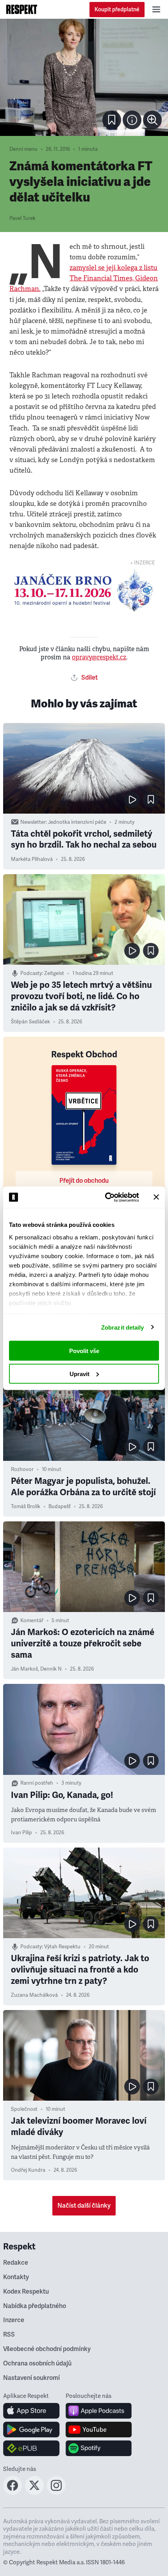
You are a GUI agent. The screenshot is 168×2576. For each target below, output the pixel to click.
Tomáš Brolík (26, 1507)
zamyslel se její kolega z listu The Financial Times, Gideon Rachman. (84, 278)
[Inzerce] (84, 590)
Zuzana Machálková (34, 1995)
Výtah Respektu (62, 1947)
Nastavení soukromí (31, 2378)
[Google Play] (31, 2430)
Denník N (51, 1669)
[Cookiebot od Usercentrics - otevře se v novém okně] (106, 1197)
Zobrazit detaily (123, 1327)
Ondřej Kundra (28, 2170)
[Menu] (156, 9)
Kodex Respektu (26, 2292)
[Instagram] (56, 2492)
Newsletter (33, 822)
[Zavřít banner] (156, 1197)
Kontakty (16, 2277)
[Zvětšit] (84, 77)
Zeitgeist (54, 973)
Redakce (16, 2263)
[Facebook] (13, 2492)
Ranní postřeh (37, 1783)
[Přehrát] (132, 800)
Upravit (80, 1374)
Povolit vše (84, 1351)
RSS (9, 2335)
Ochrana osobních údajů (37, 2364)
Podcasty (31, 973)
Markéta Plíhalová (32, 859)
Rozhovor (22, 1469)
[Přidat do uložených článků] (151, 800)
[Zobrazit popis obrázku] (132, 120)
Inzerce (14, 2320)
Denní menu (23, 149)
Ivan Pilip (21, 1833)
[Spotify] (99, 2448)
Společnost (24, 2109)
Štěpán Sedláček (30, 1022)
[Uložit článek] (112, 120)
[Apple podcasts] (99, 2411)
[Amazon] (31, 2448)
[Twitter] (34, 2492)
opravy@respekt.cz (99, 657)
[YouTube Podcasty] (99, 2430)
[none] (152, 120)
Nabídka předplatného (35, 2306)
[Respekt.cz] (22, 9)
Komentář (32, 1621)
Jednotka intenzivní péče (77, 822)
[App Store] (31, 2411)
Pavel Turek (22, 218)
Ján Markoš (24, 1669)
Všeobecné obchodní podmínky (47, 2349)
